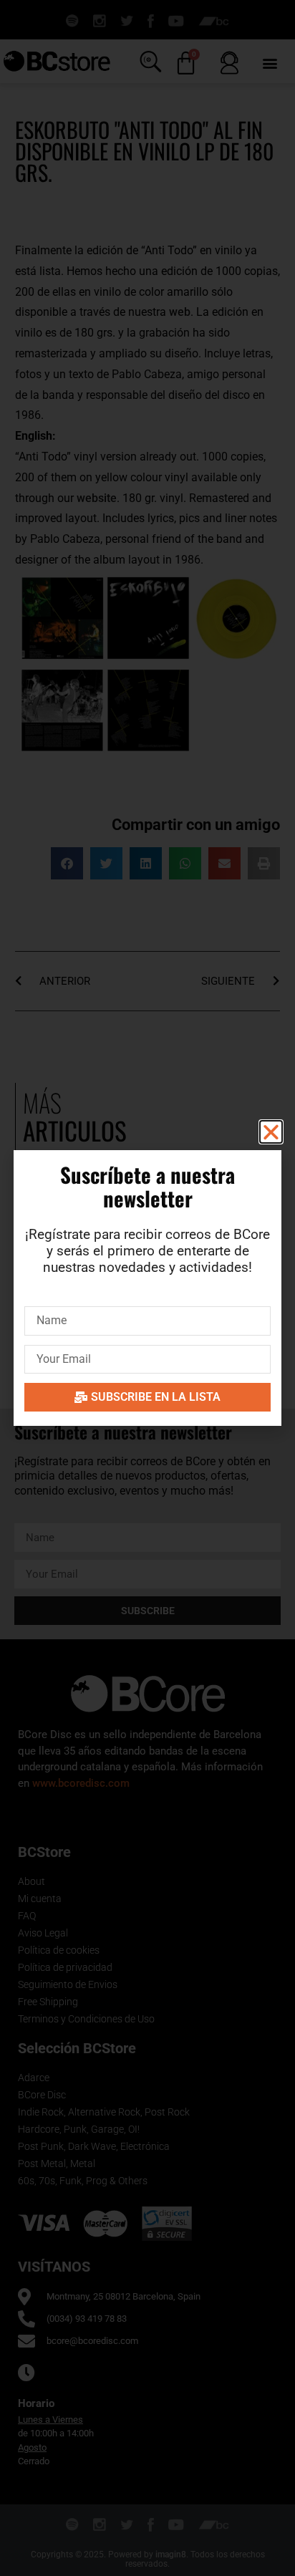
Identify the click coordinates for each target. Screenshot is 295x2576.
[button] (271, 1132)
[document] (147, 1288)
